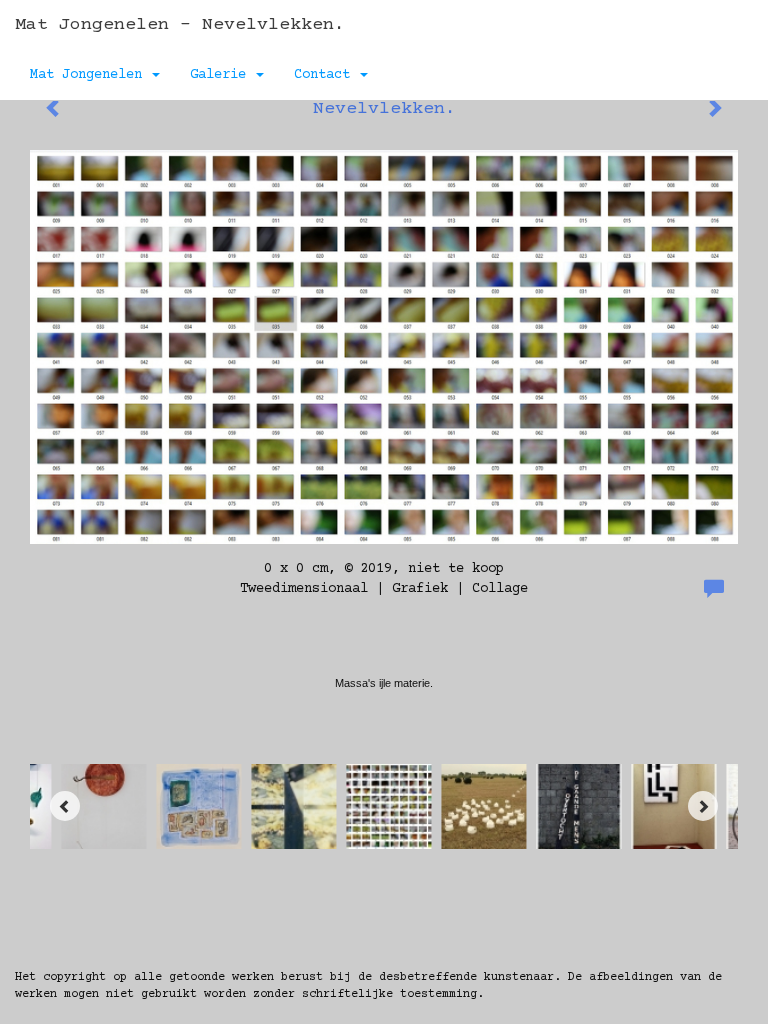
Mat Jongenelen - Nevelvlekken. (180, 25)
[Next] (703, 806)
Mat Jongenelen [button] (90, 75)
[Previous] (65, 806)
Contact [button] (326, 75)
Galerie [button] (222, 75)
